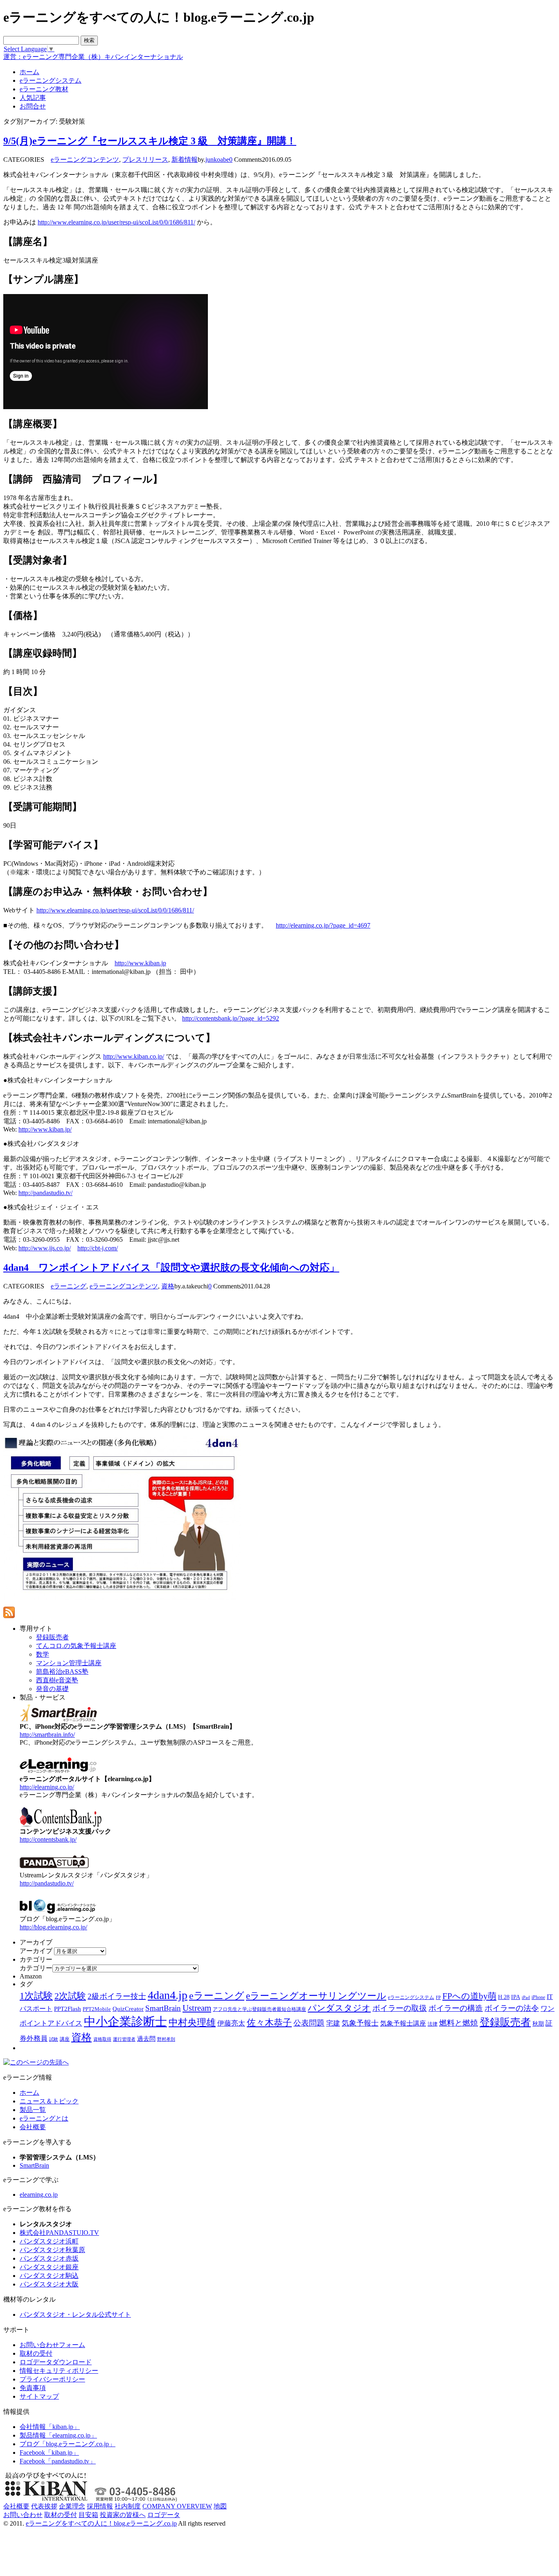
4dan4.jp (168, 1995)
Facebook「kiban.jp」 (49, 2453)
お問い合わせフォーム (52, 2345)
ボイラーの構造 (456, 2008)
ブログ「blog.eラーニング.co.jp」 (68, 2444)
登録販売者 (505, 2022)
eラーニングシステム (411, 1997)
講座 (65, 2039)
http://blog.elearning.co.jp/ (53, 1927)
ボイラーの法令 (512, 2008)
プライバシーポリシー (52, 2379)
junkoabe (217, 160)
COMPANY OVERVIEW (177, 2506)
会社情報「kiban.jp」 (50, 2427)
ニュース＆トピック (49, 2101)
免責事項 (33, 2388)
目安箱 (88, 2515)
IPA (516, 1997)
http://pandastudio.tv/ (45, 1193)
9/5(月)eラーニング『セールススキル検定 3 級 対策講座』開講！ (150, 141)
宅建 (333, 2023)
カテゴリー (36, 1968)
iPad (526, 1998)
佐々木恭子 (269, 2023)
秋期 (538, 2024)
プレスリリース (145, 160)
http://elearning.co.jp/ (47, 1787)
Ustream (197, 2008)
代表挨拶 (44, 2506)
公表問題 (309, 2023)
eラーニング (69, 1286)
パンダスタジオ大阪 (49, 2284)
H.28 (504, 1997)
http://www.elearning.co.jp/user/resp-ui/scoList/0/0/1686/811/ (116, 222)
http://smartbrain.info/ (47, 1735)
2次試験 (70, 1996)
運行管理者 (124, 2039)
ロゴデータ (164, 2515)
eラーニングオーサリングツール (316, 1996)
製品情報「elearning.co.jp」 (58, 2435)
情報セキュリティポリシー (59, 2371)
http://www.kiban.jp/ (45, 1129)
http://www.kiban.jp (140, 963)
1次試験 (36, 1996)
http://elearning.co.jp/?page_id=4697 (323, 925)
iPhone (538, 1997)
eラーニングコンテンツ (85, 160)
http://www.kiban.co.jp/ (134, 1056)
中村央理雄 (192, 2022)
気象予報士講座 (403, 2023)
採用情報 (100, 2506)
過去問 (146, 2038)
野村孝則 (166, 2039)
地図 (220, 2506)
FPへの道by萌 (469, 1996)
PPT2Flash (68, 2009)
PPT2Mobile (97, 2009)
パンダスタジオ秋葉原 (52, 2250)
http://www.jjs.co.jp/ (45, 1248)
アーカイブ (36, 1951)
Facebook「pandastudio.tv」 (58, 2461)
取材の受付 (36, 2353)
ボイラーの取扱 (400, 2008)
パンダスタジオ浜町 (49, 2241)
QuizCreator (128, 2009)
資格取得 (102, 2039)
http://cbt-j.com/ (98, 1248)
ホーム (29, 2093)
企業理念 (72, 2506)
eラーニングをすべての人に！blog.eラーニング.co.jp (101, 2523)
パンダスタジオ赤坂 (49, 2258)
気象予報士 (360, 2023)
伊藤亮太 (231, 2023)
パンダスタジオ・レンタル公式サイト (75, 2315)
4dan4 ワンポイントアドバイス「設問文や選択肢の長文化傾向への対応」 (171, 1268)
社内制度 (128, 2506)
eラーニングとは (44, 2118)
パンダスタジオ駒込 (49, 2276)
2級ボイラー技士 (117, 1996)
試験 (54, 2039)
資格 (168, 1286)
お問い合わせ (23, 2515)
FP (438, 1998)
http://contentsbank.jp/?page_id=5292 (231, 1018)
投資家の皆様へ (123, 2515)
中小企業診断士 (125, 2021)
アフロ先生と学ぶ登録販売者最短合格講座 (259, 2009)
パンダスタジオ (339, 2008)
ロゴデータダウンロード (56, 2362)
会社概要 (33, 2127)
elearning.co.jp (39, 2195)
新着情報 (185, 160)
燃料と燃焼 (459, 2023)
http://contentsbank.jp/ (48, 1839)
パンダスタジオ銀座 (49, 2267)
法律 (433, 2024)
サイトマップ (39, 2396)
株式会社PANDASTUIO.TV (59, 2233)
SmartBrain (163, 2008)
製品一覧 (33, 2110)
